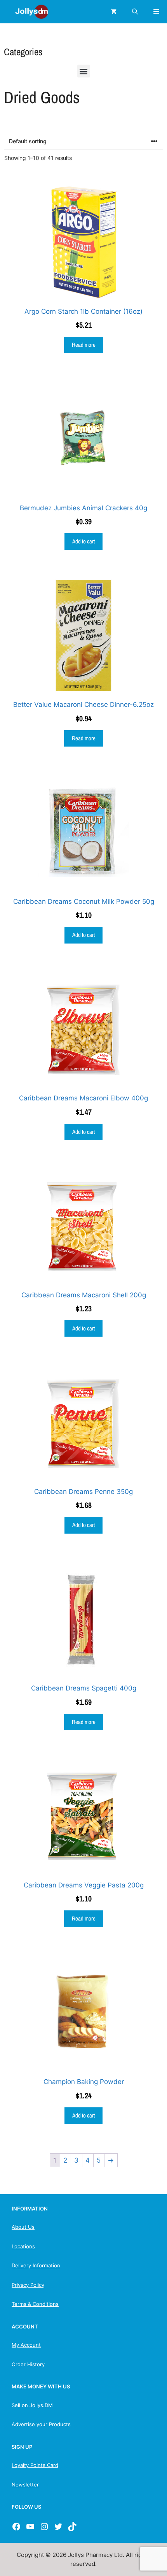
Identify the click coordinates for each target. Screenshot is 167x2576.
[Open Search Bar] (135, 12)
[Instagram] (44, 2527)
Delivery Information (36, 2265)
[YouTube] (30, 2527)
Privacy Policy (28, 2285)
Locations (23, 2246)
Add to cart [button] (83, 541)
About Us (23, 2227)
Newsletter (25, 2485)
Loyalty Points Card (35, 2465)
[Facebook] (16, 2527)
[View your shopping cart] (114, 12)
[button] (84, 71)
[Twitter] (58, 2527)
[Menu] (156, 12)
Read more (84, 345)
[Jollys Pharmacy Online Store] (27, 12)
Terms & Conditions (35, 2304)
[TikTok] (72, 2527)
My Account (26, 2345)
